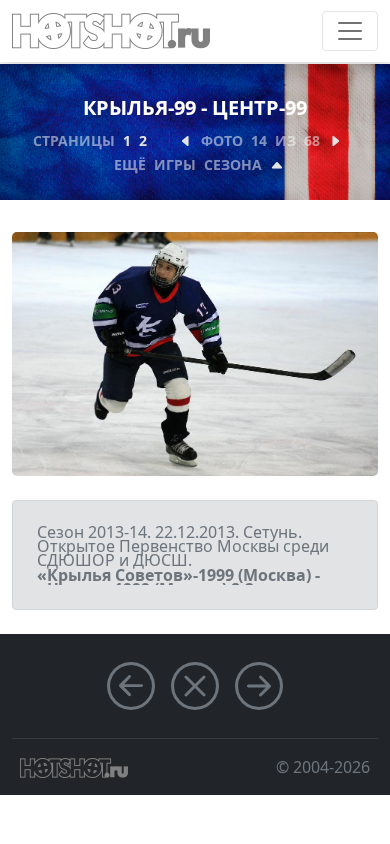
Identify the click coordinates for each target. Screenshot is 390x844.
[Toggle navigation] (350, 31)
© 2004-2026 (323, 767)
